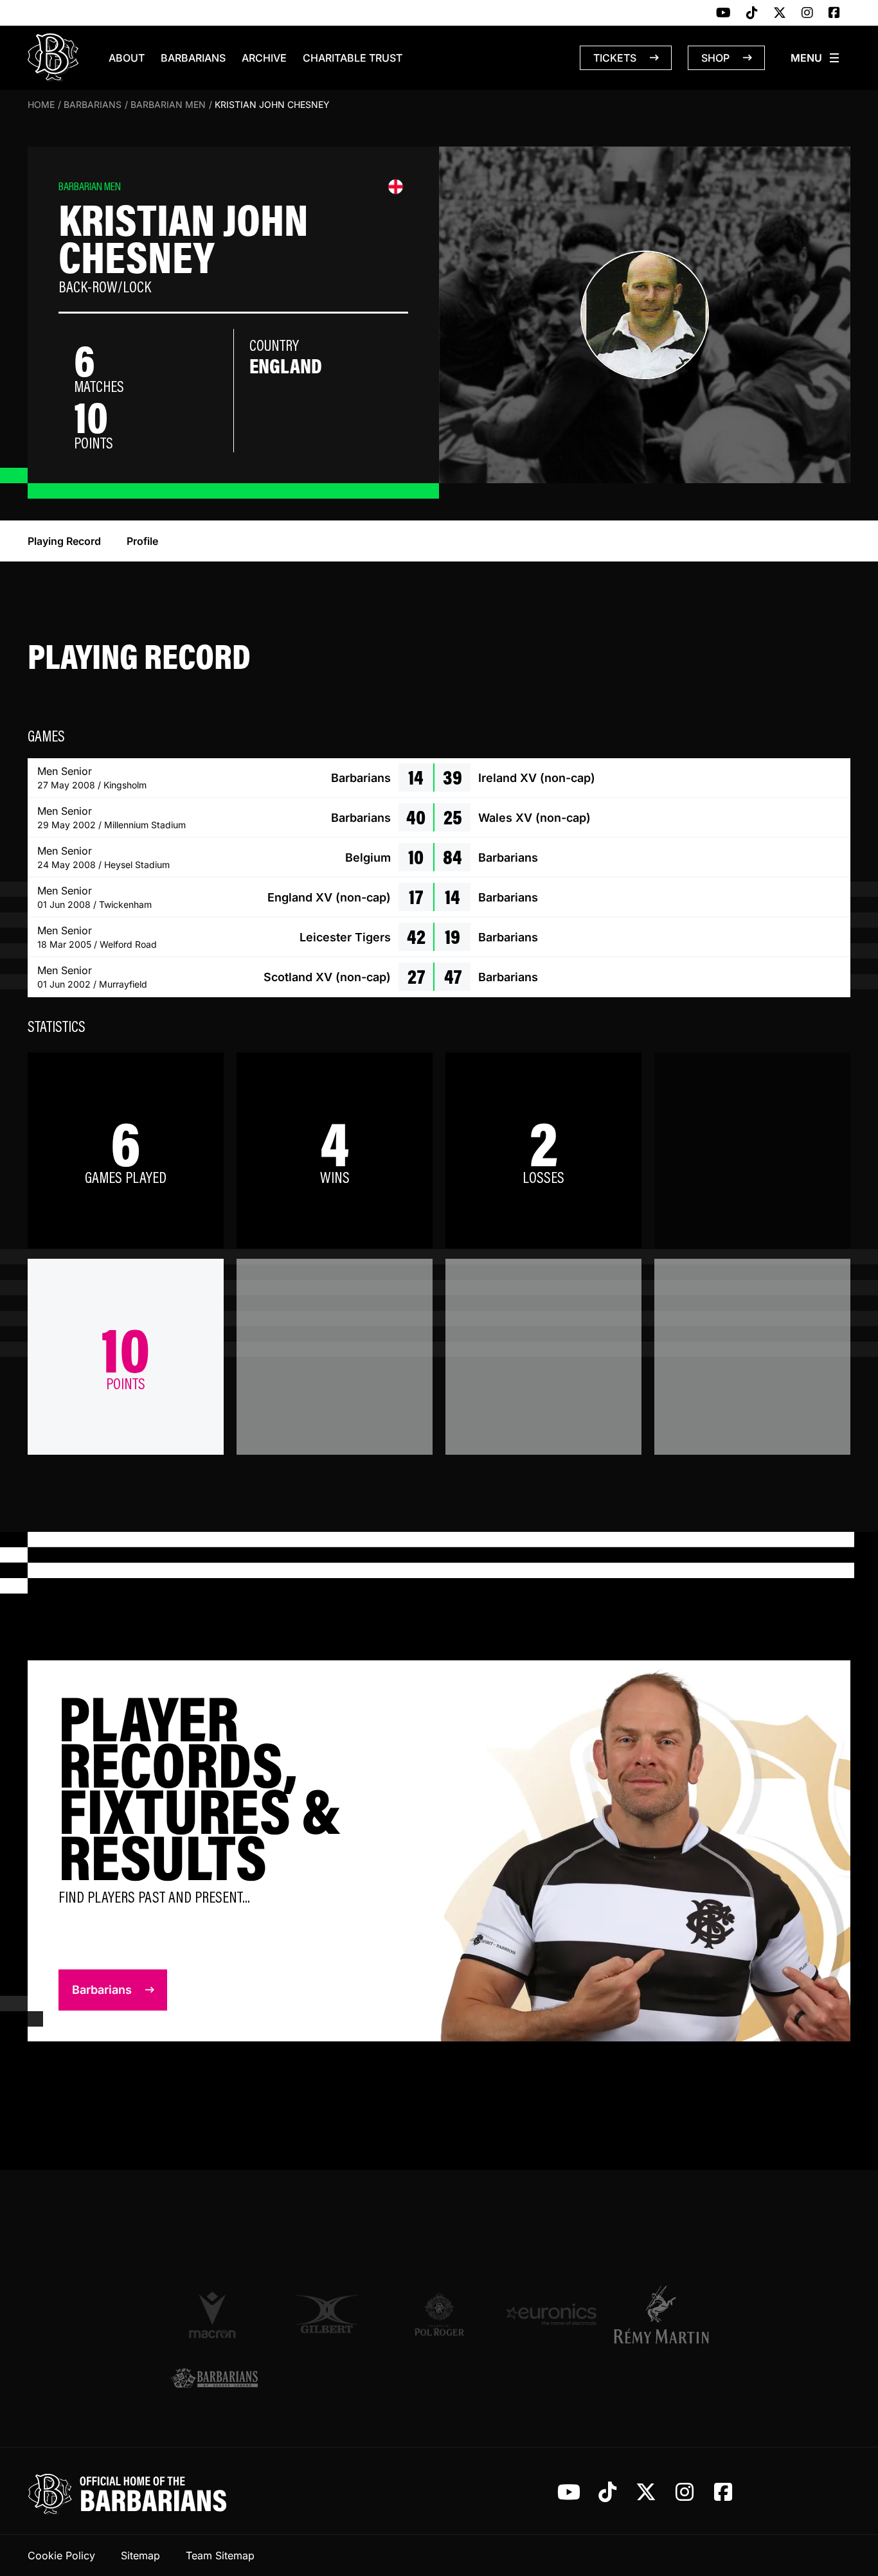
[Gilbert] (327, 2314)
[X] (780, 13)
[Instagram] (807, 13)
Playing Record (64, 541)
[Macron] (214, 2314)
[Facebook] (834, 13)
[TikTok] (752, 13)
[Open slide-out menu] (816, 58)
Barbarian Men (168, 104)
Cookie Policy (61, 2555)
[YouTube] (723, 13)
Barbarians (193, 58)
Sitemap (140, 2555)
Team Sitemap (220, 2555)
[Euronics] (551, 2314)
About (127, 58)
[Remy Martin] (664, 2314)
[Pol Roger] (439, 2314)
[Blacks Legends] (214, 2379)
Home (41, 104)
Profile (142, 541)
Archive (264, 58)
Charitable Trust (353, 58)
